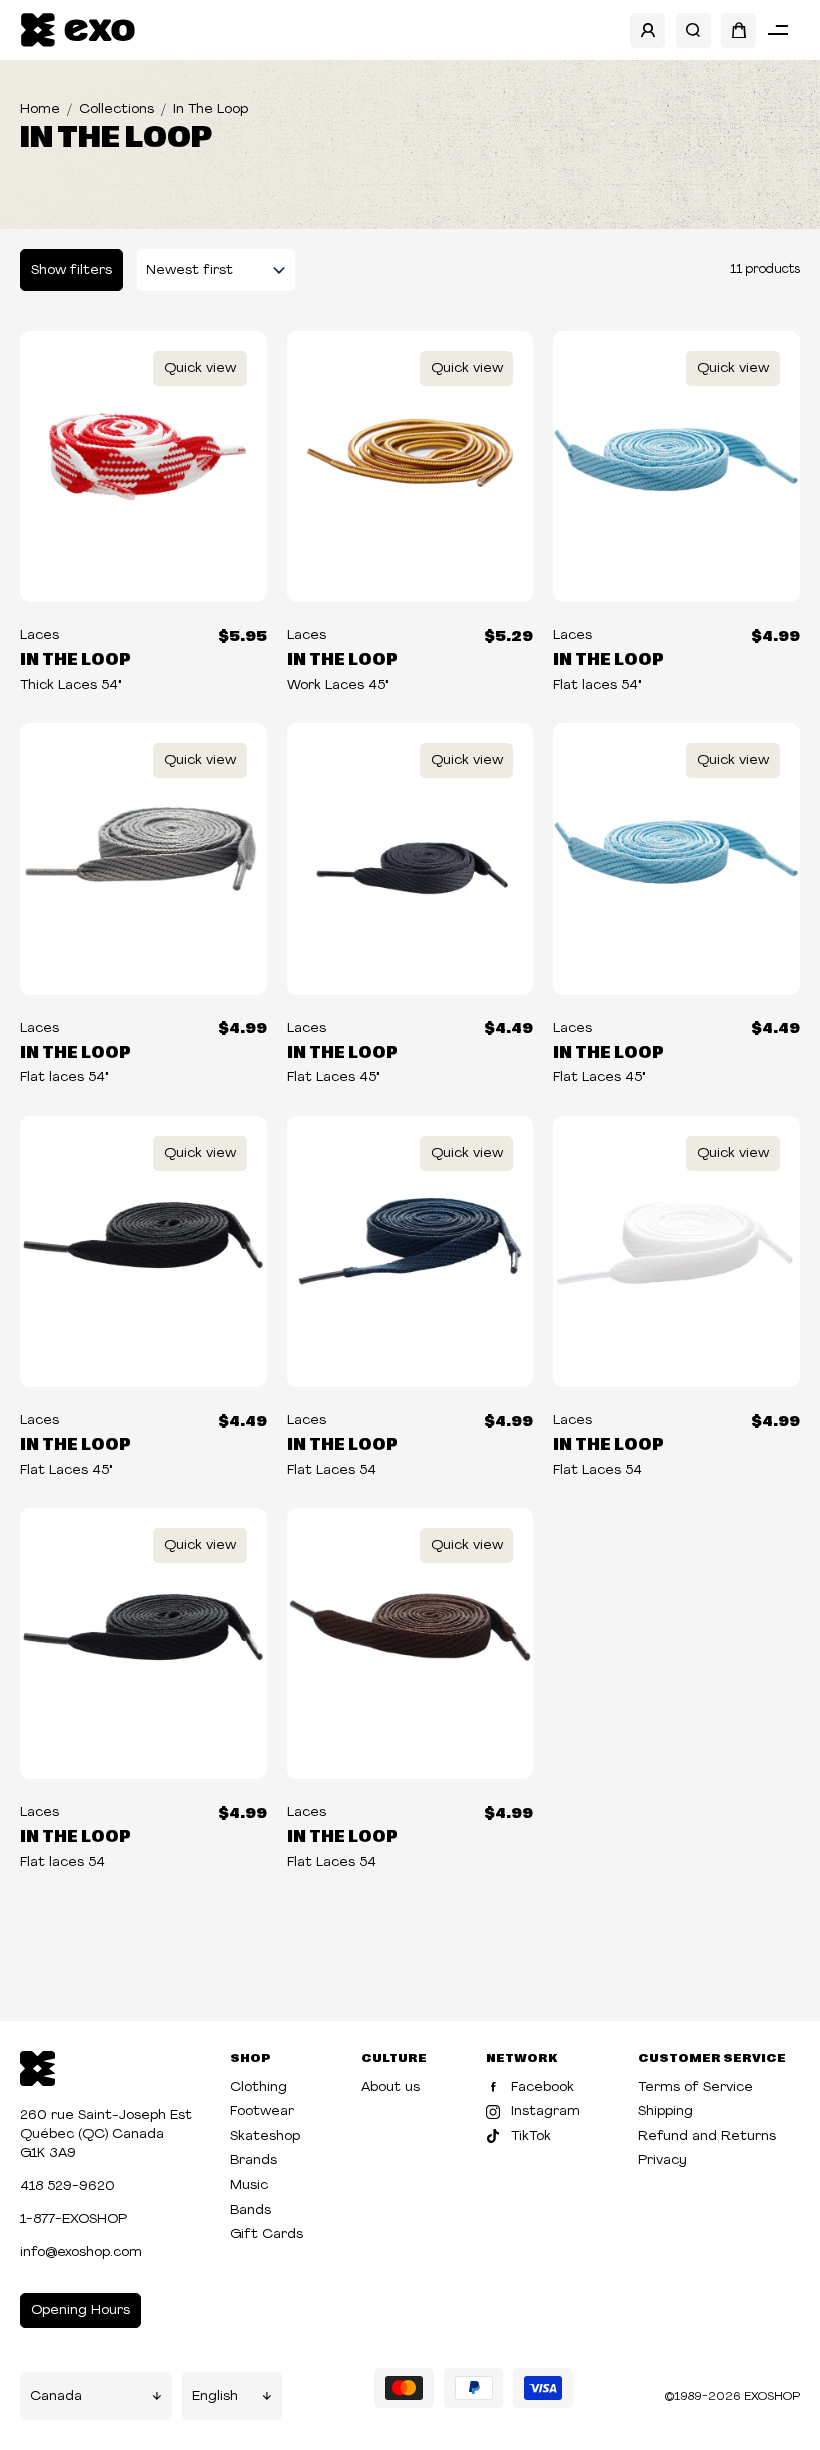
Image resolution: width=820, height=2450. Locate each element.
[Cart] (738, 30)
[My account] (647, 30)
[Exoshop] (37, 2066)
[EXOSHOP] (77, 30)
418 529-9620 (67, 2186)
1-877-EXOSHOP (73, 2219)
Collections (116, 109)
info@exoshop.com (81, 2252)
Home (40, 109)
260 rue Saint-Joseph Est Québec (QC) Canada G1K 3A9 (106, 2134)
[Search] (693, 30)
